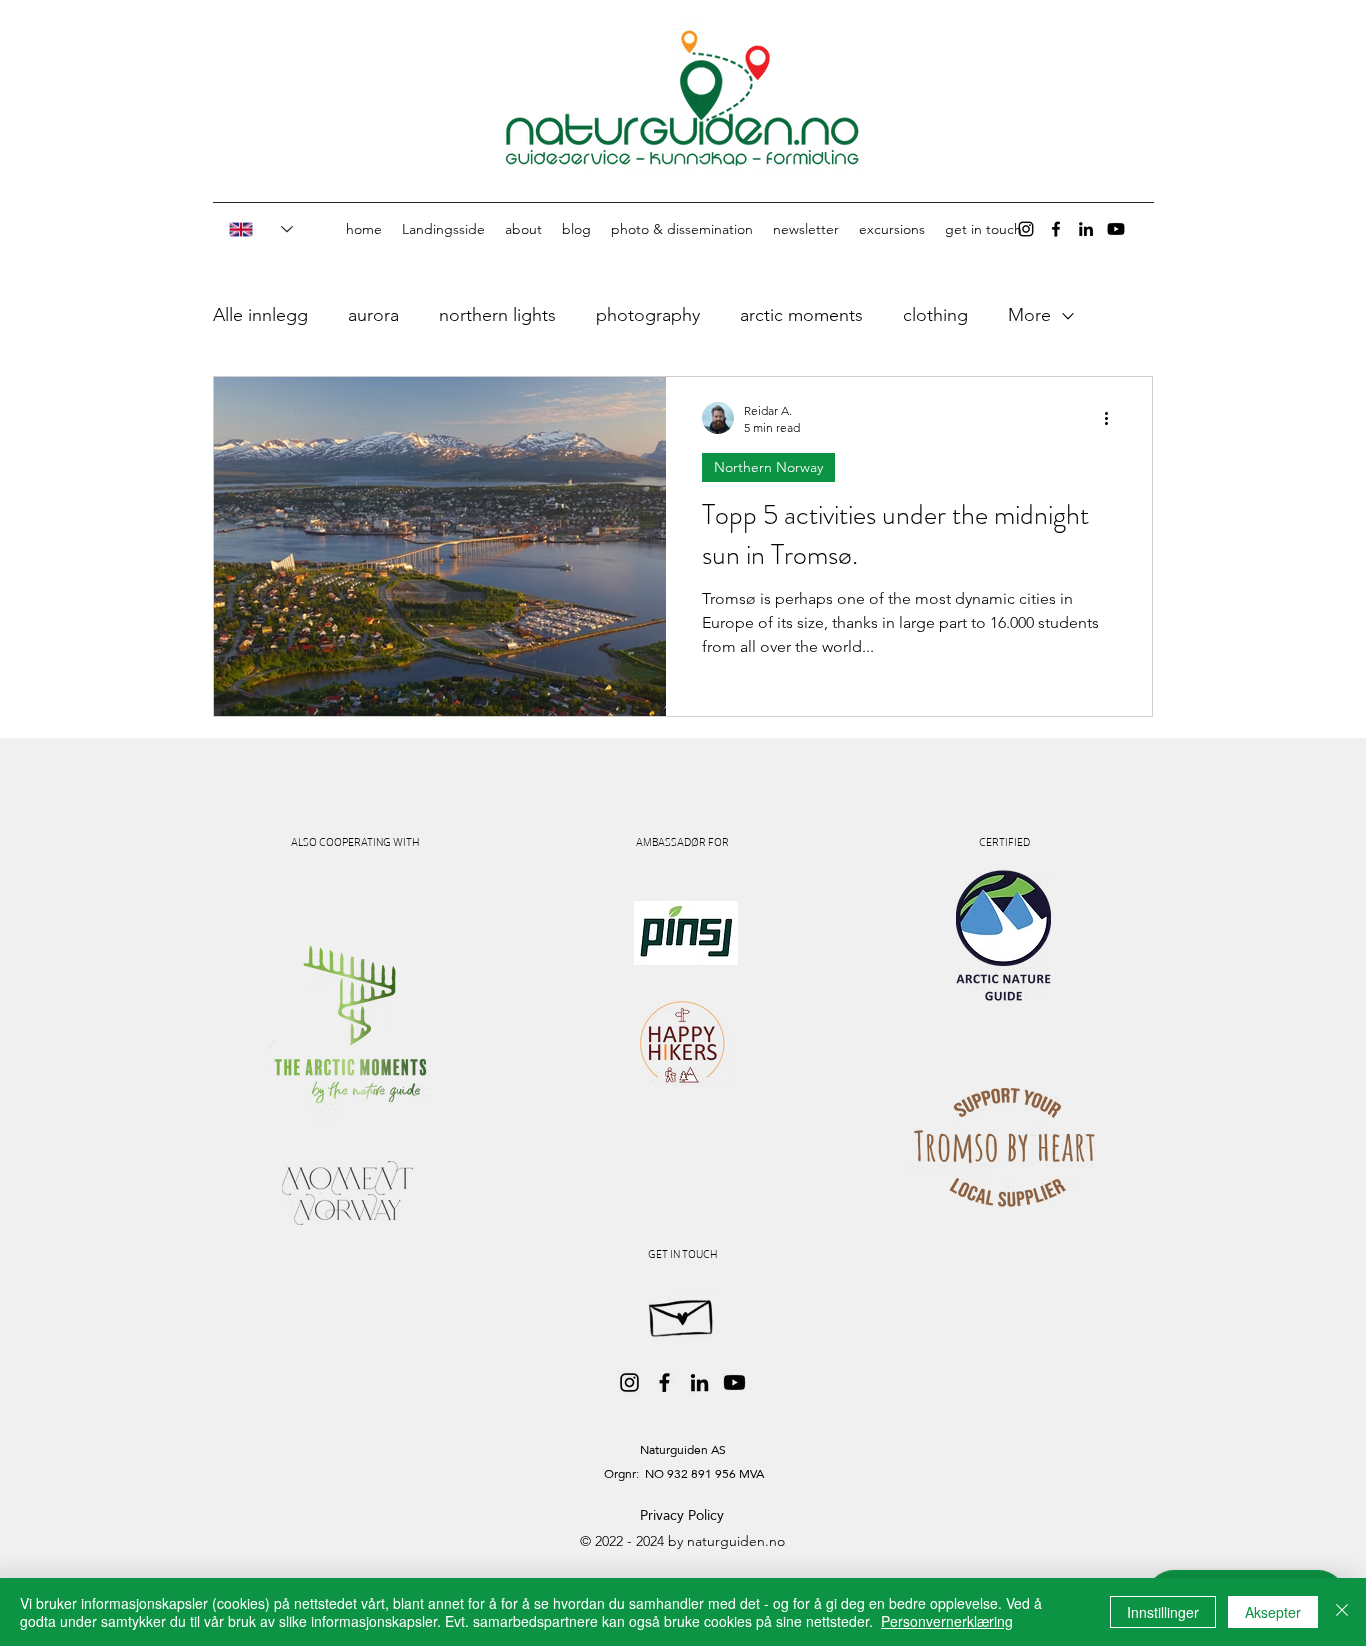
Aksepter (1273, 1612)
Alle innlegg (260, 315)
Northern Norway (768, 467)
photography (648, 315)
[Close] (1342, 1612)
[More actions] (1113, 418)
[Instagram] (1026, 229)
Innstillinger (1163, 1612)
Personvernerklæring (947, 1621)
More (1029, 315)
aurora (373, 315)
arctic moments (801, 315)
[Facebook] (1056, 229)
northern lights (497, 315)
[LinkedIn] (1086, 229)
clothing (935, 315)
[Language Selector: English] (251, 229)
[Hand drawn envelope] (682, 1313)
